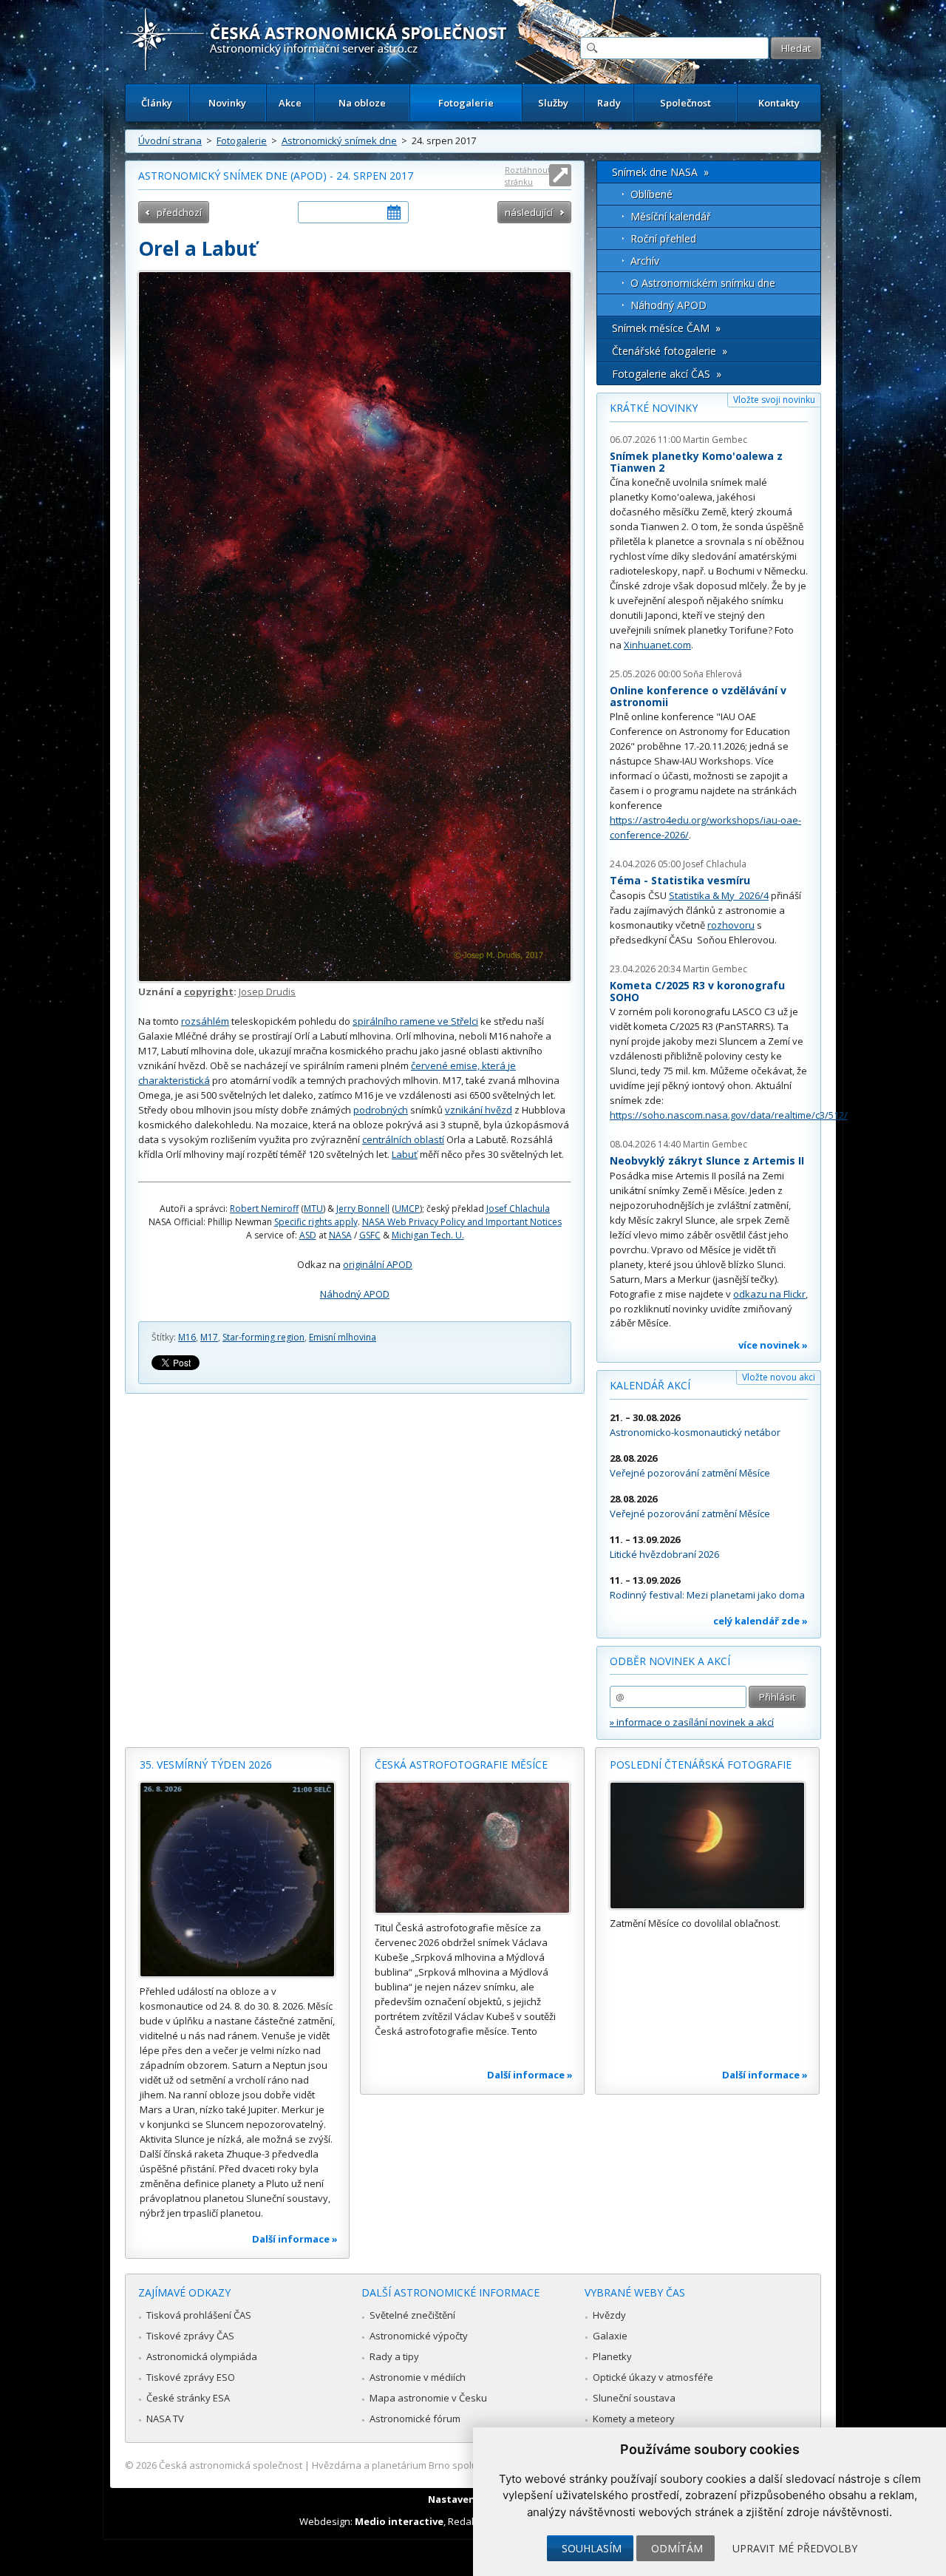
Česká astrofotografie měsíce (461, 1765)
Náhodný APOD (355, 1294)
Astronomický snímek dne (339, 140)
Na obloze (362, 103)
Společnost (685, 103)
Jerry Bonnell (363, 1209)
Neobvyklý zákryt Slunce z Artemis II (707, 1160)
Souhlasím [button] (592, 2548)
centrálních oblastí (403, 1139)
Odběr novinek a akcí (670, 1661)
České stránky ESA (188, 2398)
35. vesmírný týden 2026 (206, 1765)
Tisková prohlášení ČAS (199, 2315)
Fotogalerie (466, 103)
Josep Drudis (267, 992)
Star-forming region (263, 1337)
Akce (290, 103)
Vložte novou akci (779, 1377)
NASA (340, 1235)
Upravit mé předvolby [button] (795, 2548)
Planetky (612, 2356)
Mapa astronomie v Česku (428, 2398)
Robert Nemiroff (264, 1209)
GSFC (370, 1235)
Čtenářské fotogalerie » (670, 351)
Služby (553, 103)
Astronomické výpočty (419, 2336)
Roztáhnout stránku (528, 176)
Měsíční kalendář (671, 216)
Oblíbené (651, 194)
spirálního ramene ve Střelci (415, 1021)
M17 (209, 1337)
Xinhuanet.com (657, 645)
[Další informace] (237, 1880)
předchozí (179, 212)
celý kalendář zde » (760, 1621)
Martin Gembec (715, 440)
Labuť (405, 1154)
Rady (609, 103)
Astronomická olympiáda (202, 2356)
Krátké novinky (654, 408)
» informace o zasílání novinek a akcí (692, 1722)
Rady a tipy (394, 2356)
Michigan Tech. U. (428, 1235)
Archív (645, 261)
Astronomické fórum (415, 2419)
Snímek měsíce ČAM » (666, 328)
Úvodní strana (170, 140)
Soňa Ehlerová (712, 674)
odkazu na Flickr (769, 1294)
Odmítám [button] (677, 2548)
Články (157, 103)
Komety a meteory (634, 2419)
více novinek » (773, 1345)
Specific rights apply (316, 1222)
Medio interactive (399, 2521)
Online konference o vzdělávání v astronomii (698, 696)
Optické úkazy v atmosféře (653, 2377)
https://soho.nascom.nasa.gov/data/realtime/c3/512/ (729, 1115)
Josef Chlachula (518, 1209)
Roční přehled (663, 238)
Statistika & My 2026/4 (719, 895)
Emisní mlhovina (343, 1337)
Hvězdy (609, 2315)
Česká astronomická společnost (231, 2465)
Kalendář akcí (650, 1385)
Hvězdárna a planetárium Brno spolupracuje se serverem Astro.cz (460, 2465)
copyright (209, 992)
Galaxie (610, 2336)
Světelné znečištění (412, 2315)
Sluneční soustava (634, 2398)
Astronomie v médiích (418, 2377)
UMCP (407, 1209)
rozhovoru (731, 925)
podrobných (381, 1110)
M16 (187, 1337)
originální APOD (378, 1264)
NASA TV (165, 2419)
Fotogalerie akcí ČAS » (667, 374)
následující (529, 212)
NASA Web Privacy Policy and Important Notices (462, 1222)
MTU (313, 1209)
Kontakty (779, 103)
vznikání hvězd (479, 1110)
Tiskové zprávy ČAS (190, 2336)
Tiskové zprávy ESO (191, 2377)
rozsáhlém (205, 1021)
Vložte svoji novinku (774, 400)
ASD (308, 1235)
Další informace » (295, 2239)
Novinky (227, 103)
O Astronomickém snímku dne (703, 283)
